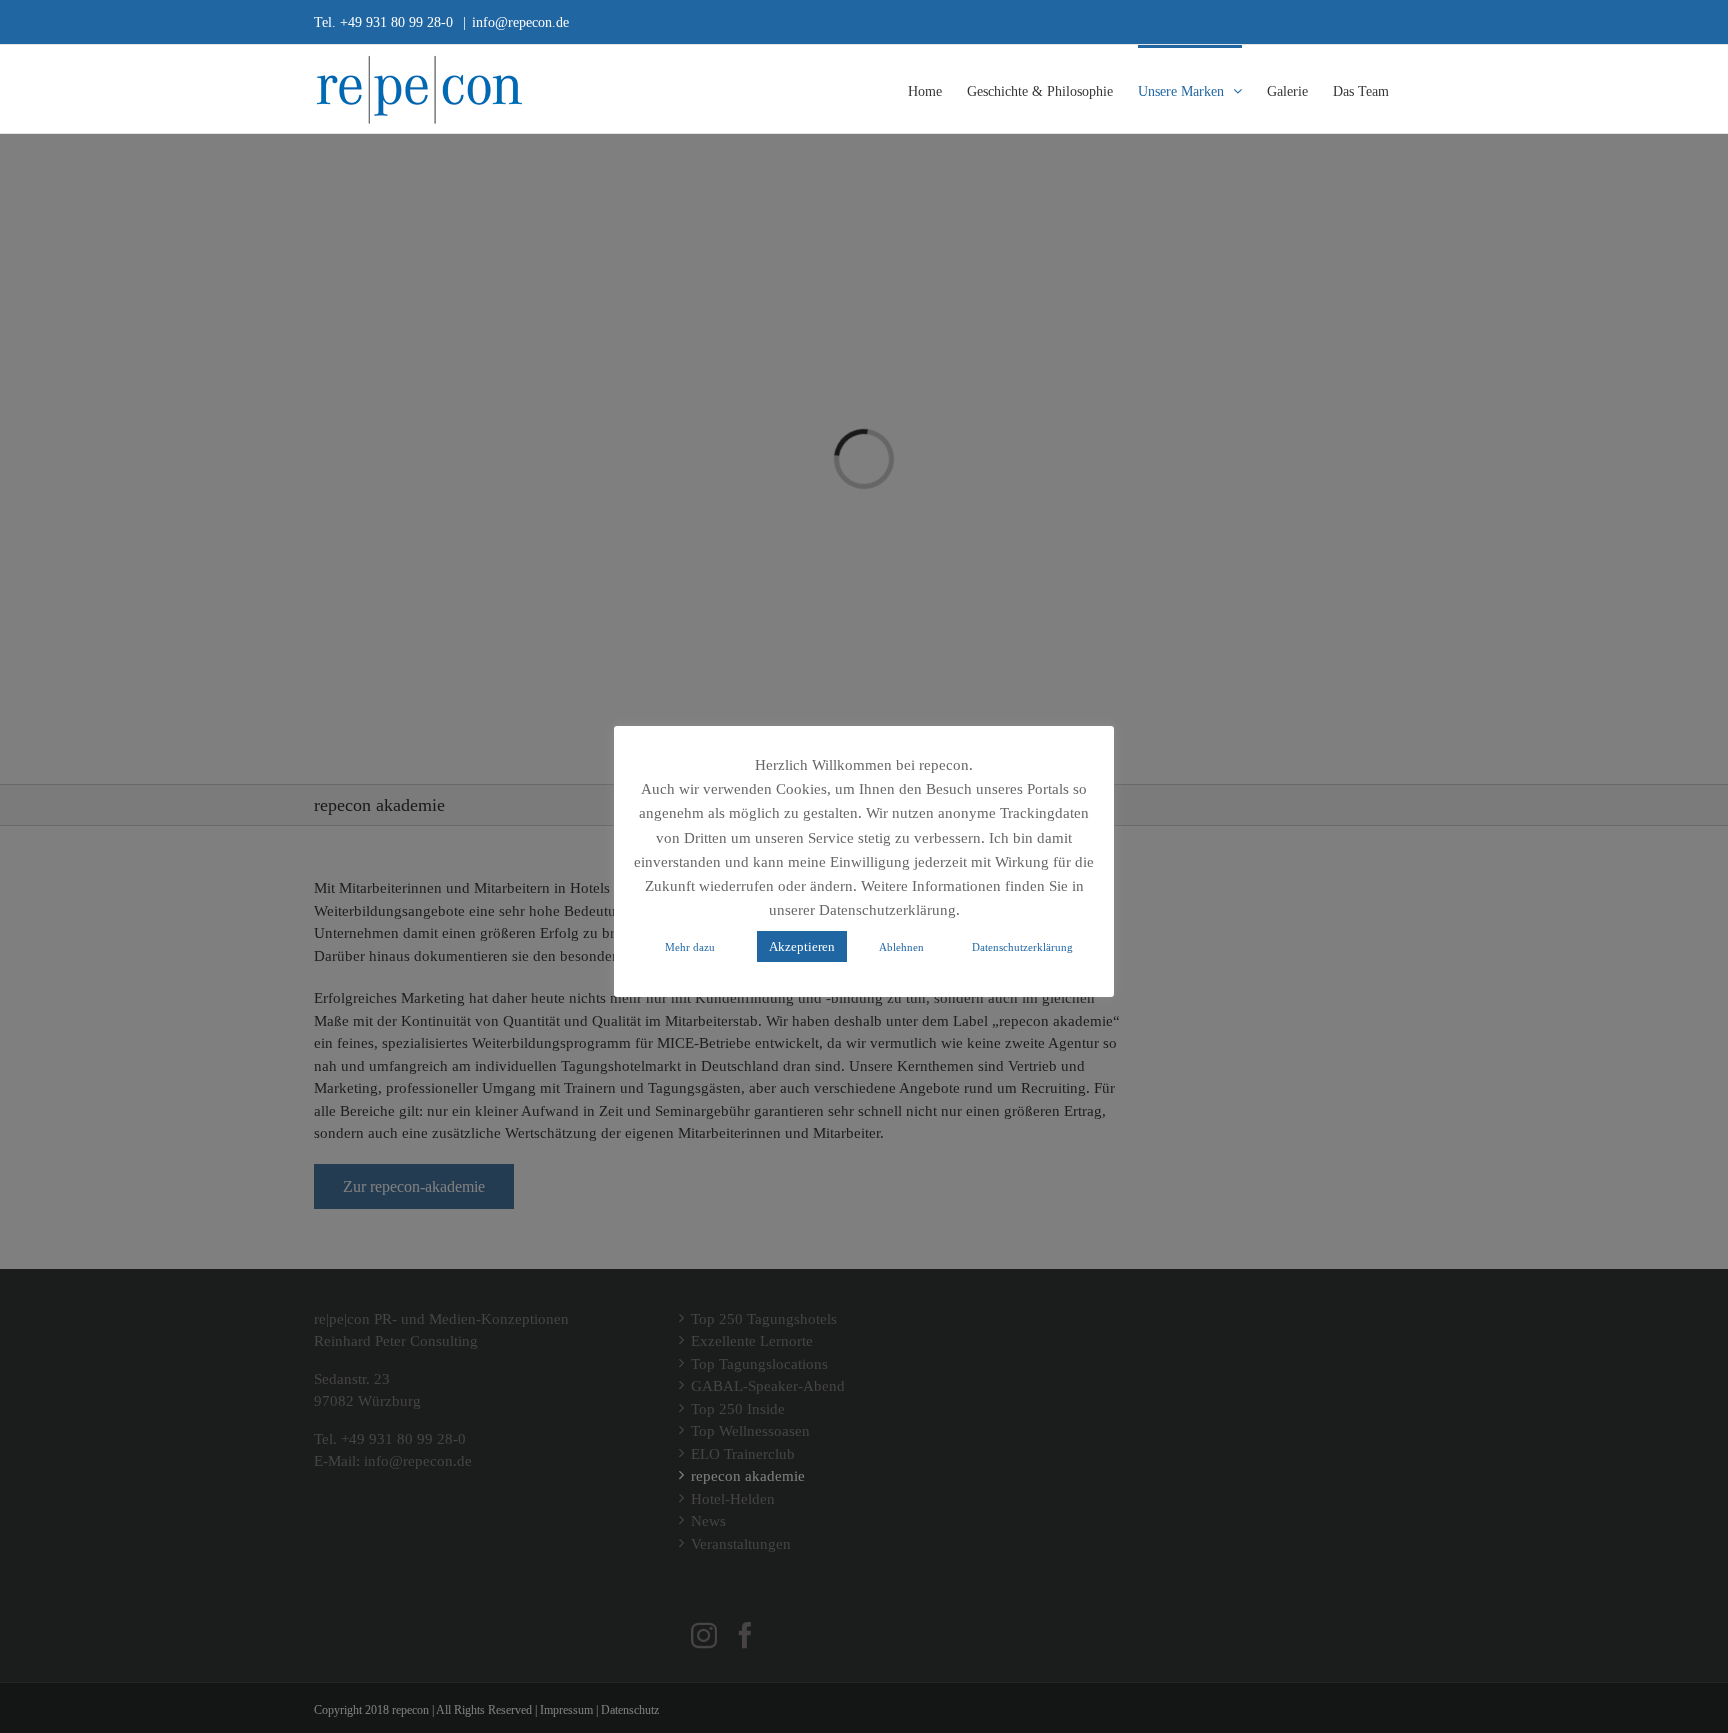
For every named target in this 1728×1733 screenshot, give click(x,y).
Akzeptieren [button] (802, 946)
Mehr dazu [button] (690, 946)
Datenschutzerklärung (1022, 946)
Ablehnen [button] (901, 946)
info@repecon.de (520, 21)
